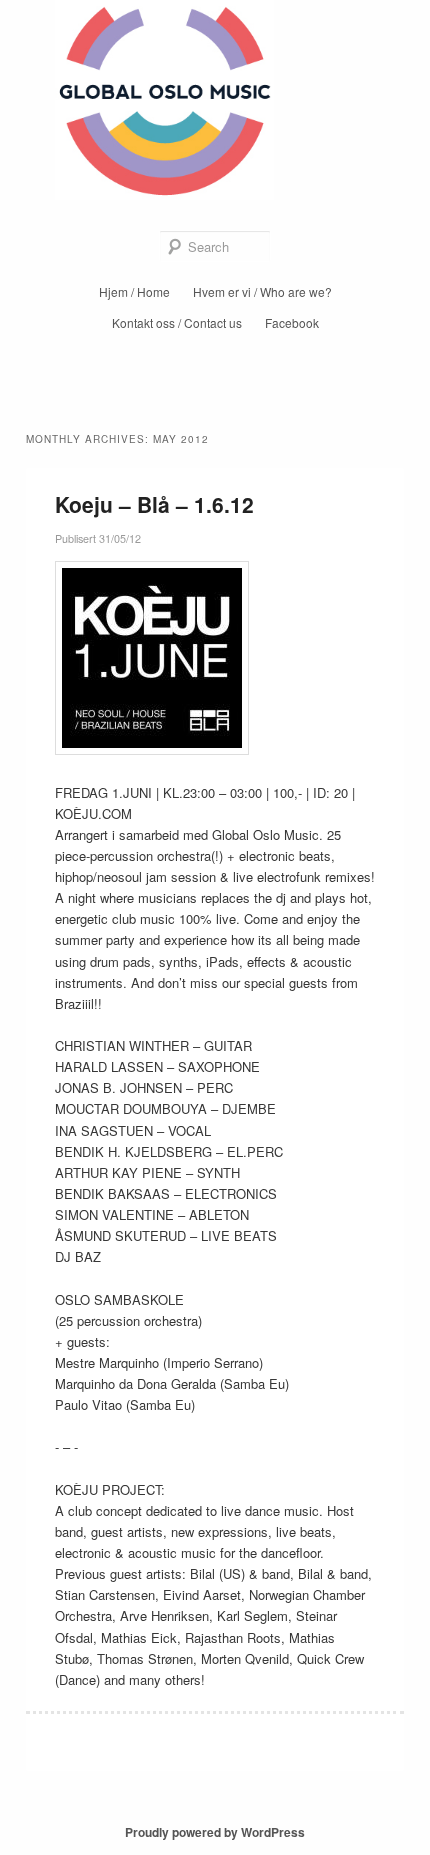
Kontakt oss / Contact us (177, 322)
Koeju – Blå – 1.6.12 (154, 504)
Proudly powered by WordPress (215, 1832)
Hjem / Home (134, 291)
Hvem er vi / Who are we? (262, 291)
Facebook (292, 322)
